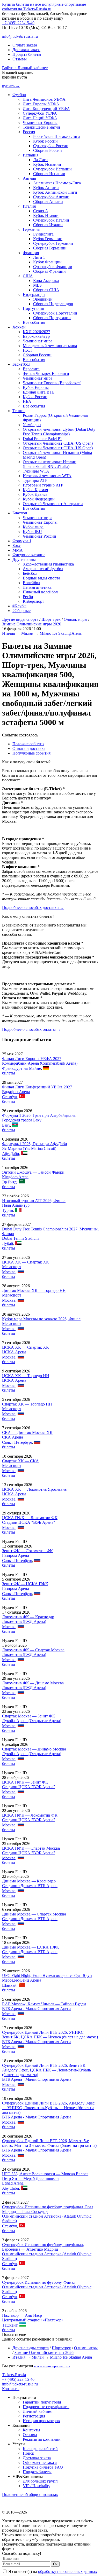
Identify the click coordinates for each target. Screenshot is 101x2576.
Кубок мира (33, 527)
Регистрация (34, 2416)
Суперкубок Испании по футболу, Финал (39, 2282)
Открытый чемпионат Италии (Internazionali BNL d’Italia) (50, 464)
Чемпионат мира (38, 341)
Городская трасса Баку (22, 1120)
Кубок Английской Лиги (55, 192)
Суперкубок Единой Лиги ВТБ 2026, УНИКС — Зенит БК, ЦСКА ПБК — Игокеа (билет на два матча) (50, 2035)
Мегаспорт (12, 1267)
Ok (55, 2564)
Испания (31, 155)
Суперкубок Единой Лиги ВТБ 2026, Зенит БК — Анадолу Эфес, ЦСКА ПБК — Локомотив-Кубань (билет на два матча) (46, 2070)
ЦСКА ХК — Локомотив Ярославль (34, 1489)
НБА (27, 401)
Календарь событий (40, 2449)
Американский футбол (43, 569)
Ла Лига (40, 160)
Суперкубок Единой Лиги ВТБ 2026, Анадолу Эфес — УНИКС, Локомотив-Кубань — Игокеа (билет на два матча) (48, 2108)
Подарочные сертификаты (46, 2407)
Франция (31, 253)
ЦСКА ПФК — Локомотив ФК (30, 1518)
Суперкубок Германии (53, 243)
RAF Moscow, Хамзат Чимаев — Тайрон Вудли (44, 2004)
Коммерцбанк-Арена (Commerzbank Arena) (40, 1063)
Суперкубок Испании (52, 169)
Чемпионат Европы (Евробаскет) (52, 383)
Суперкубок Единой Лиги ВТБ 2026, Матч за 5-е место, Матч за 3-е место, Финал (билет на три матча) (49, 2143)
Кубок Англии (46, 188)
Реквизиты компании (42, 2439)
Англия (29, 178)
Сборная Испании (49, 174)
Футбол (19, 95)
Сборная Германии (50, 248)
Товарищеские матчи (41, 127)
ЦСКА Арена (14, 1352)
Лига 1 (39, 257)
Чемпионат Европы (40, 123)
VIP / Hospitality (37, 2486)
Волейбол (31, 583)
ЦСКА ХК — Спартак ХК (26, 1262)
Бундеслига (43, 234)
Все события (34, 322)
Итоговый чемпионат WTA (47, 476)
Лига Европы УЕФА (41, 104)
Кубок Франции (47, 262)
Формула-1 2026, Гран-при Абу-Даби (35, 1144)
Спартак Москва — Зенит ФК (29, 1716)
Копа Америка (46, 281)
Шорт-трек (51, 619)
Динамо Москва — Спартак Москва (34, 1914)
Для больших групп (40, 2481)
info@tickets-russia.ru (20, 36)
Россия (29, 132)
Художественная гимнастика (48, 564)
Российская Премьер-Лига (56, 136)
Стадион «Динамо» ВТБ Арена (30, 1886)
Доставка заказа (26, 50)
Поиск (28, 2453)
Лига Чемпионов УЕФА (44, 99)
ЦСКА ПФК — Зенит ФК (25, 1782)
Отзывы (20, 59)
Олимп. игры (75, 619)
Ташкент (10, 2325)
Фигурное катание (29, 555)
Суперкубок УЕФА (40, 113)
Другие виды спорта (20, 619)
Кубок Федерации (39, 499)
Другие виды (24, 559)
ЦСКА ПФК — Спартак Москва (31, 1848)
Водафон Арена (16, 1092)
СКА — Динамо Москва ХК (27, 1432)
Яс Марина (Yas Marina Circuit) (29, 1148)
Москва (9, 1272)
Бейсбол (30, 573)
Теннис (19, 411)
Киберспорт (33, 601)
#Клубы (19, 606)
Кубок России (45, 141)
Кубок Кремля (35, 490)
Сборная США (46, 290)
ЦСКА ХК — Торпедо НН (26, 1376)
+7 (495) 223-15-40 (18, 23)
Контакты (11, 2389)
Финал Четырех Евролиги (46, 374)
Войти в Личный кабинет (25, 68)
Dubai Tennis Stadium (20, 1238)
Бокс (17, 545)
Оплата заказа (25, 45)
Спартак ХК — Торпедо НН (27, 1404)
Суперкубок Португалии (55, 313)
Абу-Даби (11, 1154)
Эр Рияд (9, 1182)
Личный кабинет (38, 2411)
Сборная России (48, 150)
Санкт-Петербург (17, 1442)
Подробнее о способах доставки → (33, 908)
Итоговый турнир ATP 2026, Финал (34, 1201)
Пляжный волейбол (40, 592)
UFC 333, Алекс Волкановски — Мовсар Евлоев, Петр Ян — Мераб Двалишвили (46, 2176)
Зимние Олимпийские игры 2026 (32, 624)
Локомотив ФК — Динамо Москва (33, 1683)
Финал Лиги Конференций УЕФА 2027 (37, 1087)
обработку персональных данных (68, 2571)
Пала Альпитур (16, 1205)
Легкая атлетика (37, 587)
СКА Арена (13, 1437)
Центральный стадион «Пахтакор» (33, 2320)
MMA (18, 550)
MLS (37, 285)
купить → (11, 86)
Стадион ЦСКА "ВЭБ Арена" (29, 1522)
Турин (8, 1210)
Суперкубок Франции (53, 267)
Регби (28, 597)
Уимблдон (32, 425)
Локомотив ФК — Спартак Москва (33, 1650)
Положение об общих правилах (30, 2495)
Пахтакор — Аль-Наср (22, 2315)
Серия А (41, 211)
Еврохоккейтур (36, 336)
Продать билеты (27, 54)
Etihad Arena (13, 2183)
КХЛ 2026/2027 (37, 332)
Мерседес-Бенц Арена (22, 1980)
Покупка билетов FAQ (43, 2467)
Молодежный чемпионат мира (50, 346)
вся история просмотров (52, 2366)
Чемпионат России (39, 536)
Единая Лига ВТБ (39, 392)
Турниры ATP (35, 480)
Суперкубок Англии (51, 197)
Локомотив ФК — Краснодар (28, 1617)
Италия (29, 206)
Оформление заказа (40, 2463)
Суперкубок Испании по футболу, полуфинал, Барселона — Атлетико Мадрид (43, 2247)
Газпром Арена (16, 1555)
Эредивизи (43, 299)
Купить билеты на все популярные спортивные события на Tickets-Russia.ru (44, 7)
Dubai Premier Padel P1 (42, 439)
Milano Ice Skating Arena (61, 633)
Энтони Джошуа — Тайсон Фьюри (33, 1172)
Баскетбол (21, 364)
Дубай (8, 1243)
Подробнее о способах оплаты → (31, 1029)
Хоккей (19, 327)
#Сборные (21, 611)
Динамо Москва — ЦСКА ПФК (31, 1947)
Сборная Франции (49, 271)
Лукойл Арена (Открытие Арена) (32, 1721)
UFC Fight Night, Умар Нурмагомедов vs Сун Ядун (47, 1976)
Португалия (33, 308)
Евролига (31, 369)
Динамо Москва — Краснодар (29, 1881)
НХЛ (27, 350)
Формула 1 (22, 541)
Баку (6, 1125)
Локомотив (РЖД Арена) (24, 1621)
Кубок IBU (32, 532)
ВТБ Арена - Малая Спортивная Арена (37, 2009)
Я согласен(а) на (52, 2571)
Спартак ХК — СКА (20, 1461)
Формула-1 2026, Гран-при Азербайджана (39, 1115)
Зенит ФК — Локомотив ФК (27, 1551)
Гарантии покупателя (42, 2402)
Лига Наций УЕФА (40, 118)
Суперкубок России (51, 146)
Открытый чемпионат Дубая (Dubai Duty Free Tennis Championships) (59, 432)
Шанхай (9, 1985)
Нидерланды (34, 294)
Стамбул (9, 1097)
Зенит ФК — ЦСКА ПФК (25, 1584)
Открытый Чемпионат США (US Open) (58, 443)
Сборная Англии (48, 202)
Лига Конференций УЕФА (46, 109)
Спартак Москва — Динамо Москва (34, 1749)
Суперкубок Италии (51, 220)
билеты (9, 1073)
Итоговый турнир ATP (43, 485)
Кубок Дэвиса (35, 494)
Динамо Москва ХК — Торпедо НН (34, 1290)
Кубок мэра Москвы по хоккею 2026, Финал (41, 1319)
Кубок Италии (46, 215)
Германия (31, 229)
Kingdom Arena (15, 1177)
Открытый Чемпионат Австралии (53, 504)
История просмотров (41, 2421)
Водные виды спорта (41, 578)
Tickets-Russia (14, 2375)
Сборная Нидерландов (53, 304)
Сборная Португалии (52, 318)
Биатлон (20, 513)
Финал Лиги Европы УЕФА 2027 (32, 1059)
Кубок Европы (36, 387)
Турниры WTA (36, 471)
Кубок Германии (48, 239)
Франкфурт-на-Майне (21, 1068)
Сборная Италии (48, 225)
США (28, 276)
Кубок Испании (47, 164)
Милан (27, 633)
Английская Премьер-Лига (57, 183)
